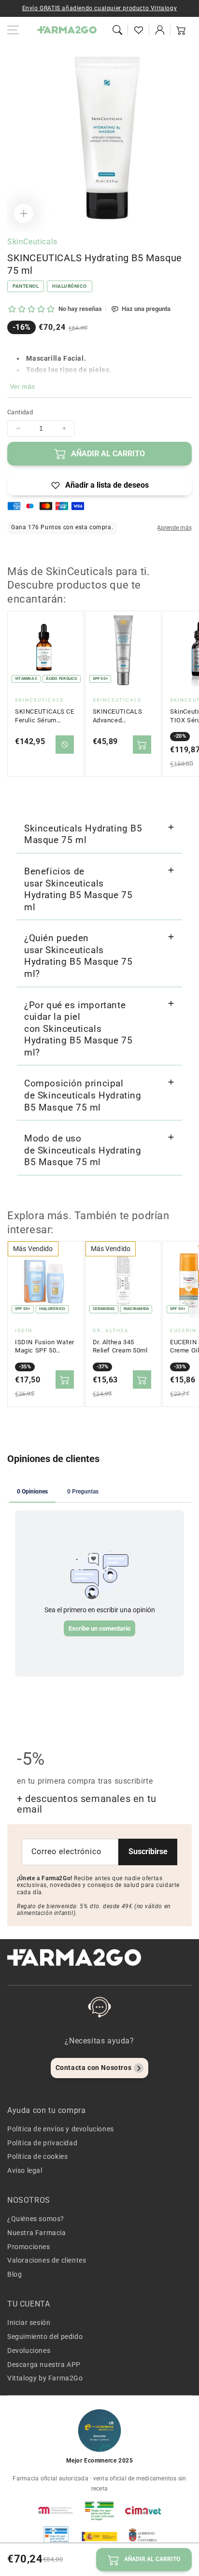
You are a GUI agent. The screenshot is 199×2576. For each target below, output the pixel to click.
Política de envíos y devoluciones (61, 2129)
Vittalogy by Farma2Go (45, 2378)
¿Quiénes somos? (36, 2219)
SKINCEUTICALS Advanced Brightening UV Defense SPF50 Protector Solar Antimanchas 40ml (121, 716)
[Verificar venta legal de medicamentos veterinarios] (56, 2536)
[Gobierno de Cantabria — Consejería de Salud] (143, 2536)
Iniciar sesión (29, 2323)
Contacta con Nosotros (94, 2068)
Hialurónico (70, 286)
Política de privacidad (42, 2143)
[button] (117, 30)
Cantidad (20, 412)
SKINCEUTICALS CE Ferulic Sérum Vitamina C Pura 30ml (45, 716)
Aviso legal (25, 2170)
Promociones (29, 2247)
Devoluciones (29, 2351)
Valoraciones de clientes (47, 2260)
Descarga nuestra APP (44, 2365)
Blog (14, 2274)
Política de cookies (37, 2156)
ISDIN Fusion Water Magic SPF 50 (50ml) (45, 1347)
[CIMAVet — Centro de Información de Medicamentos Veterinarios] (143, 2510)
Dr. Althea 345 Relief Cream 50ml (120, 1346)
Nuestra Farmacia (37, 2233)
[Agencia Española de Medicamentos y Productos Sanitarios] (56, 2510)
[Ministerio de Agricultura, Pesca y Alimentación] (99, 2536)
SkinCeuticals (32, 242)
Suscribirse (148, 1851)
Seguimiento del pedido (45, 2337)
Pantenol (26, 286)
